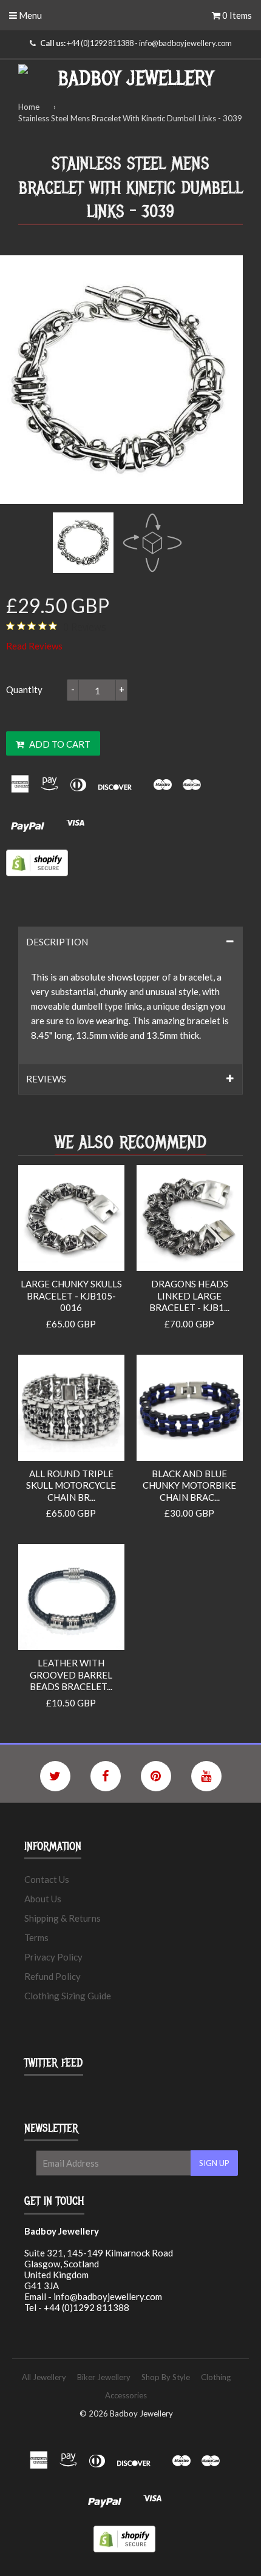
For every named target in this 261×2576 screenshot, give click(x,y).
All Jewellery (44, 2377)
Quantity (24, 689)
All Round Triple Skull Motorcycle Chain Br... (71, 1485)
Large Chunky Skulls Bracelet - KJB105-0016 (71, 1296)
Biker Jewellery (104, 2377)
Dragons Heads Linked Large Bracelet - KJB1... (189, 1296)
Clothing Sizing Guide (68, 1996)
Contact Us (47, 1879)
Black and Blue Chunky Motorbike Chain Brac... (189, 1485)
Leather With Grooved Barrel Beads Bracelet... (71, 1675)
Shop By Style (166, 2377)
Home (29, 107)
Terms (36, 1937)
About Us (43, 1899)
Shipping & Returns (63, 1918)
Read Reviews (34, 646)
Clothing (216, 2377)
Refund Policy (53, 1976)
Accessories (126, 2395)
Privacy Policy (53, 1957)
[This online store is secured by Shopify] (37, 873)
